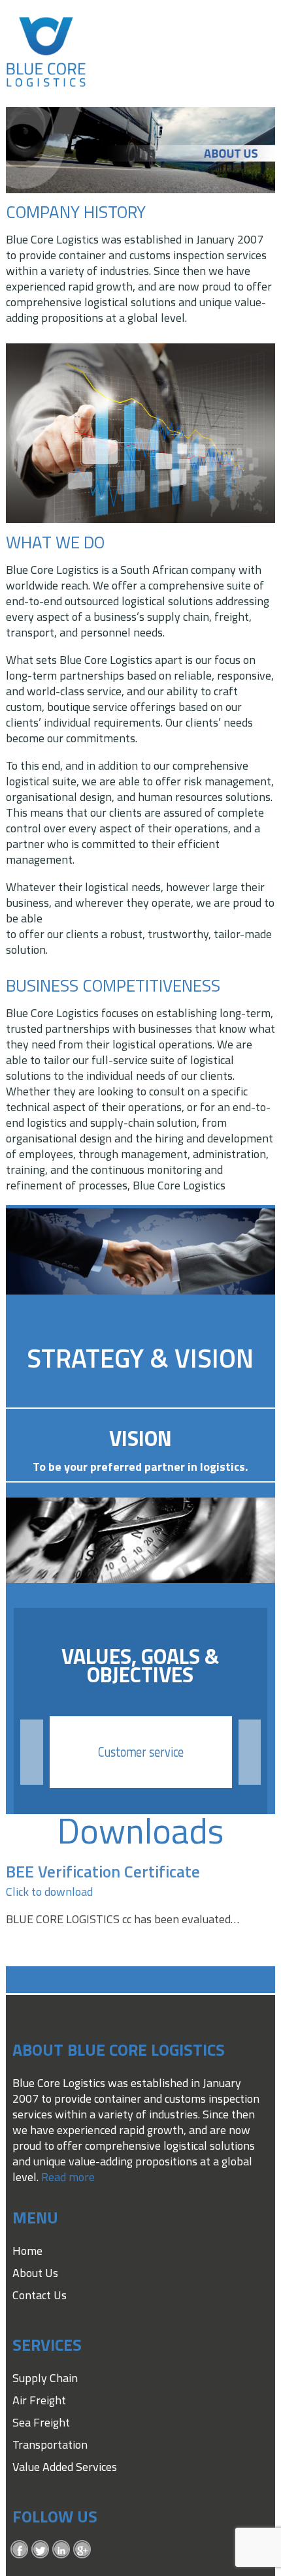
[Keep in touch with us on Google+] (82, 2549)
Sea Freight (41, 2422)
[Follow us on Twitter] (41, 2549)
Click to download (49, 1892)
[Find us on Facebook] (20, 2549)
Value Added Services (65, 2467)
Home (27, 2251)
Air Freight (39, 2400)
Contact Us (40, 2295)
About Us (35, 2273)
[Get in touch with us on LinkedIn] (61, 2549)
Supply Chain (45, 2378)
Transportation (50, 2444)
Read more (68, 2177)
